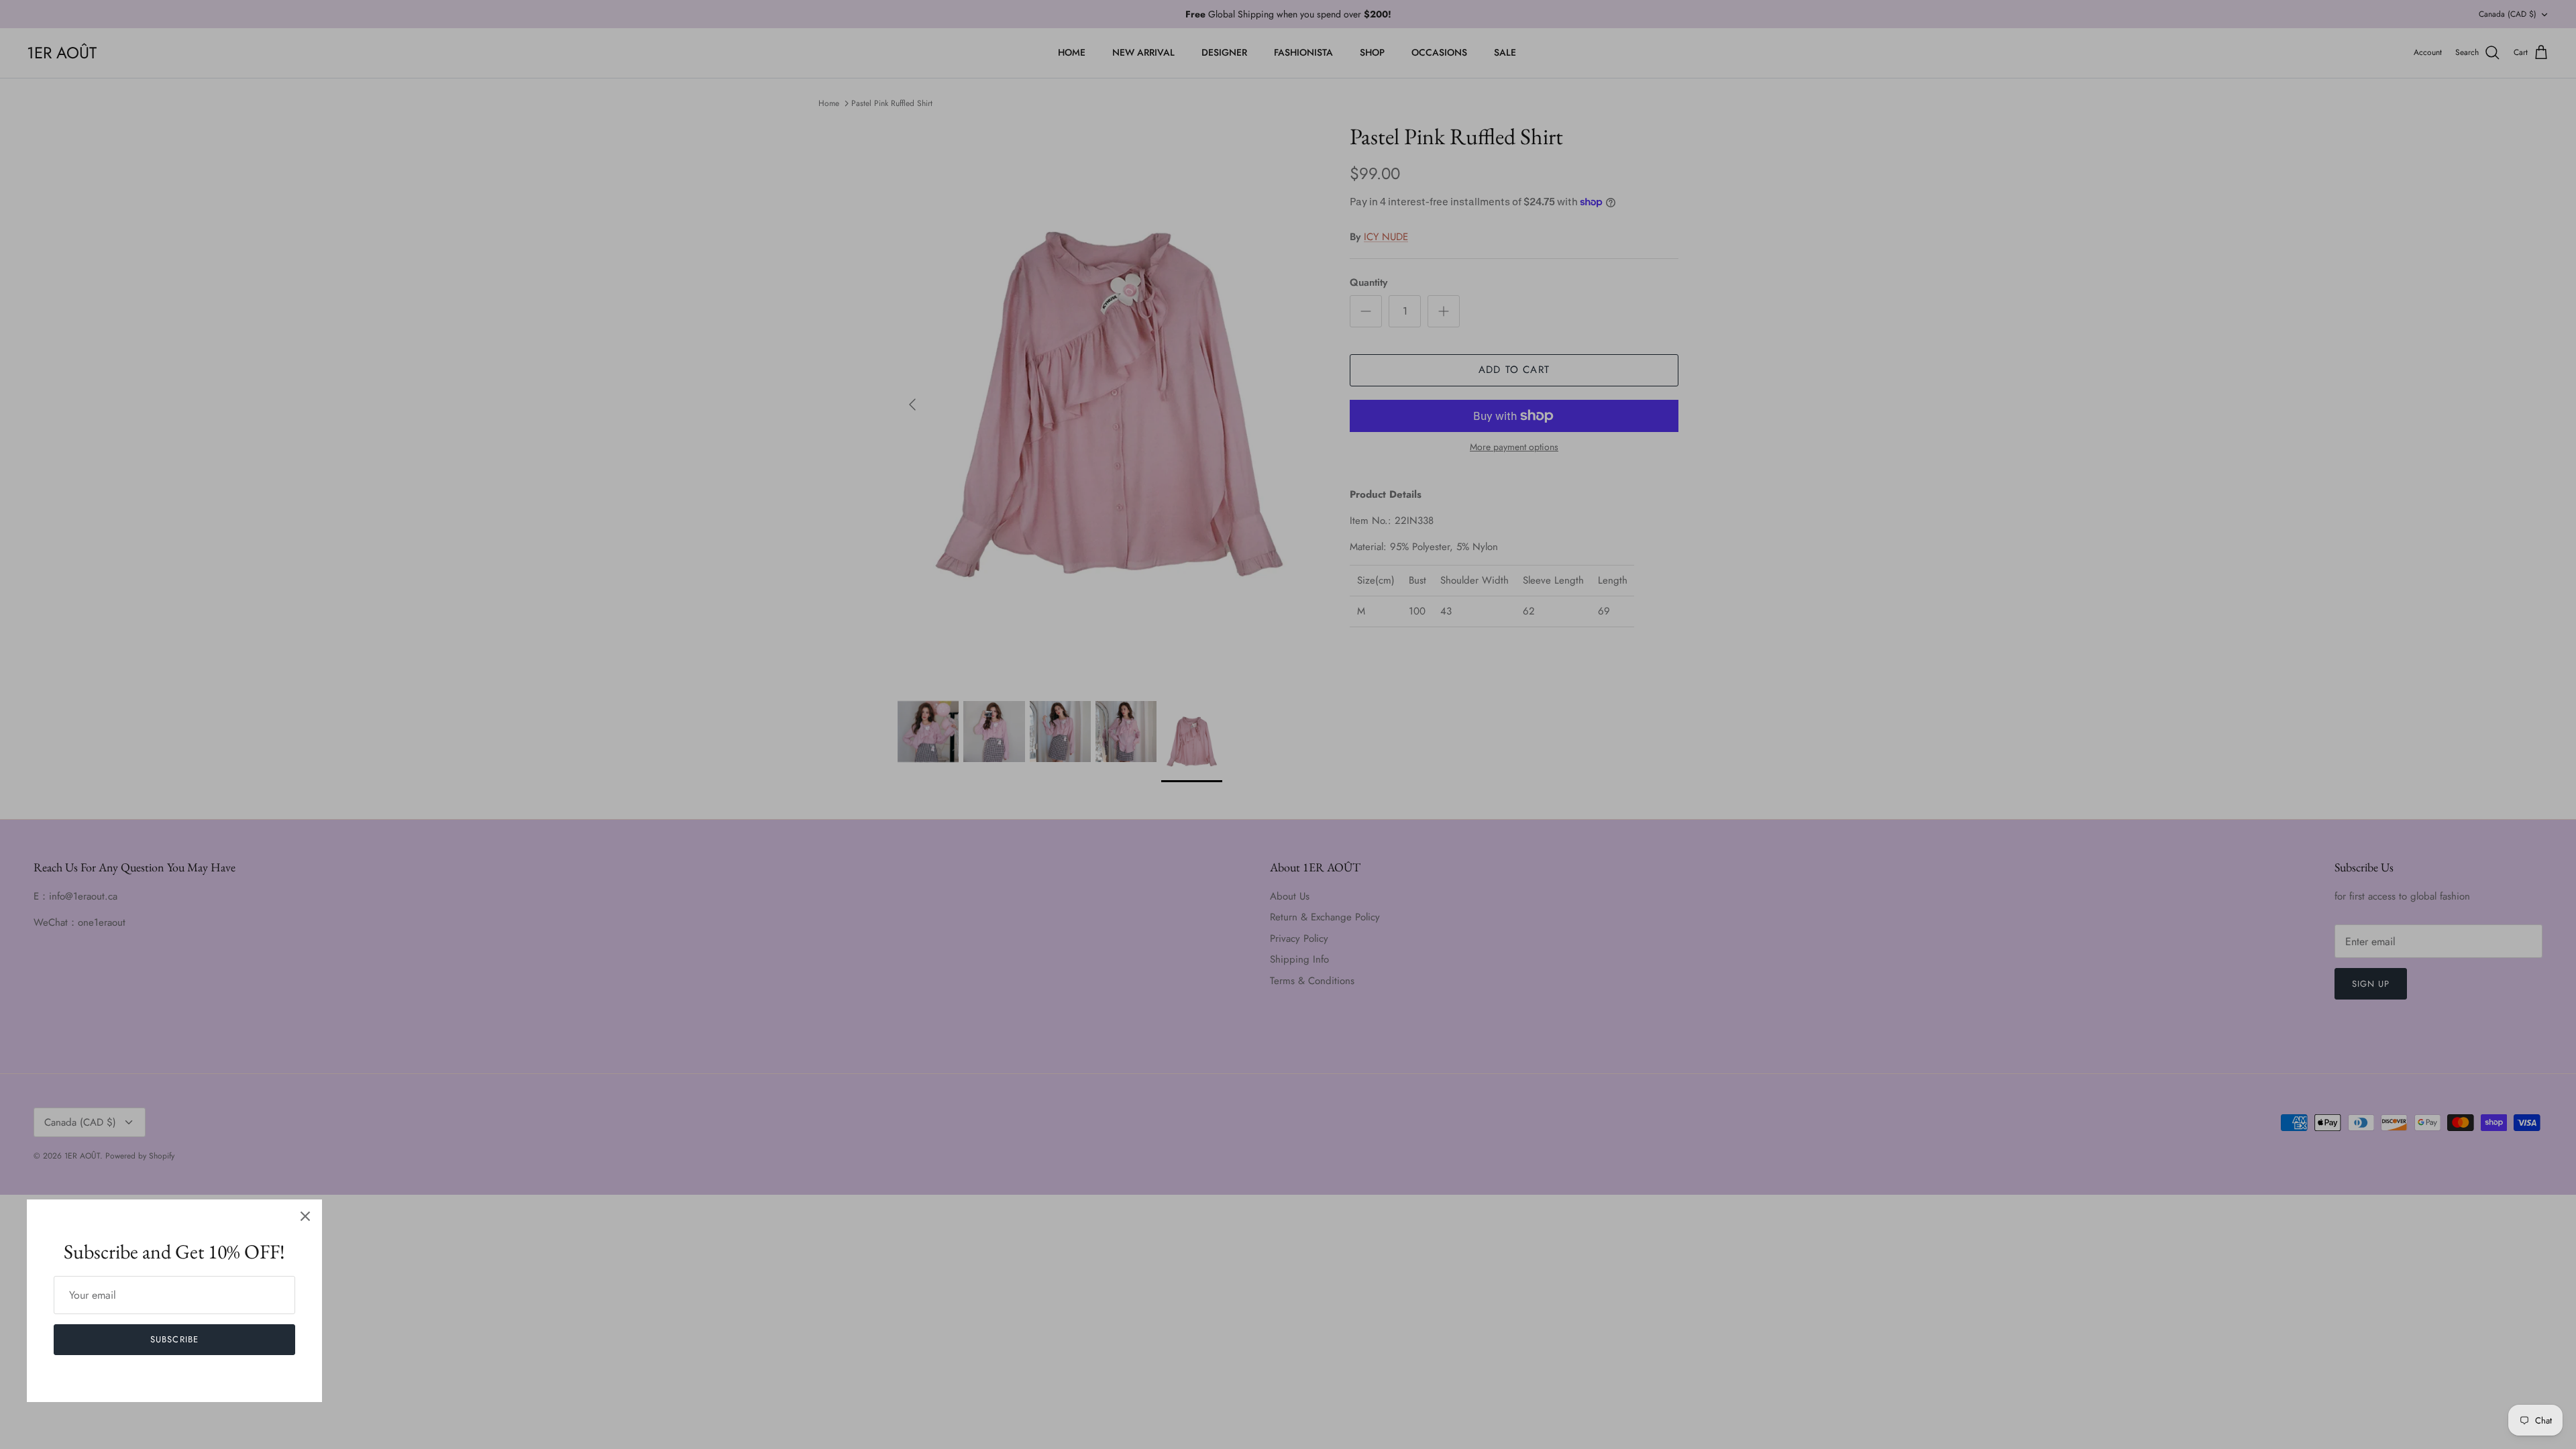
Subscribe (174, 1339)
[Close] (305, 1216)
